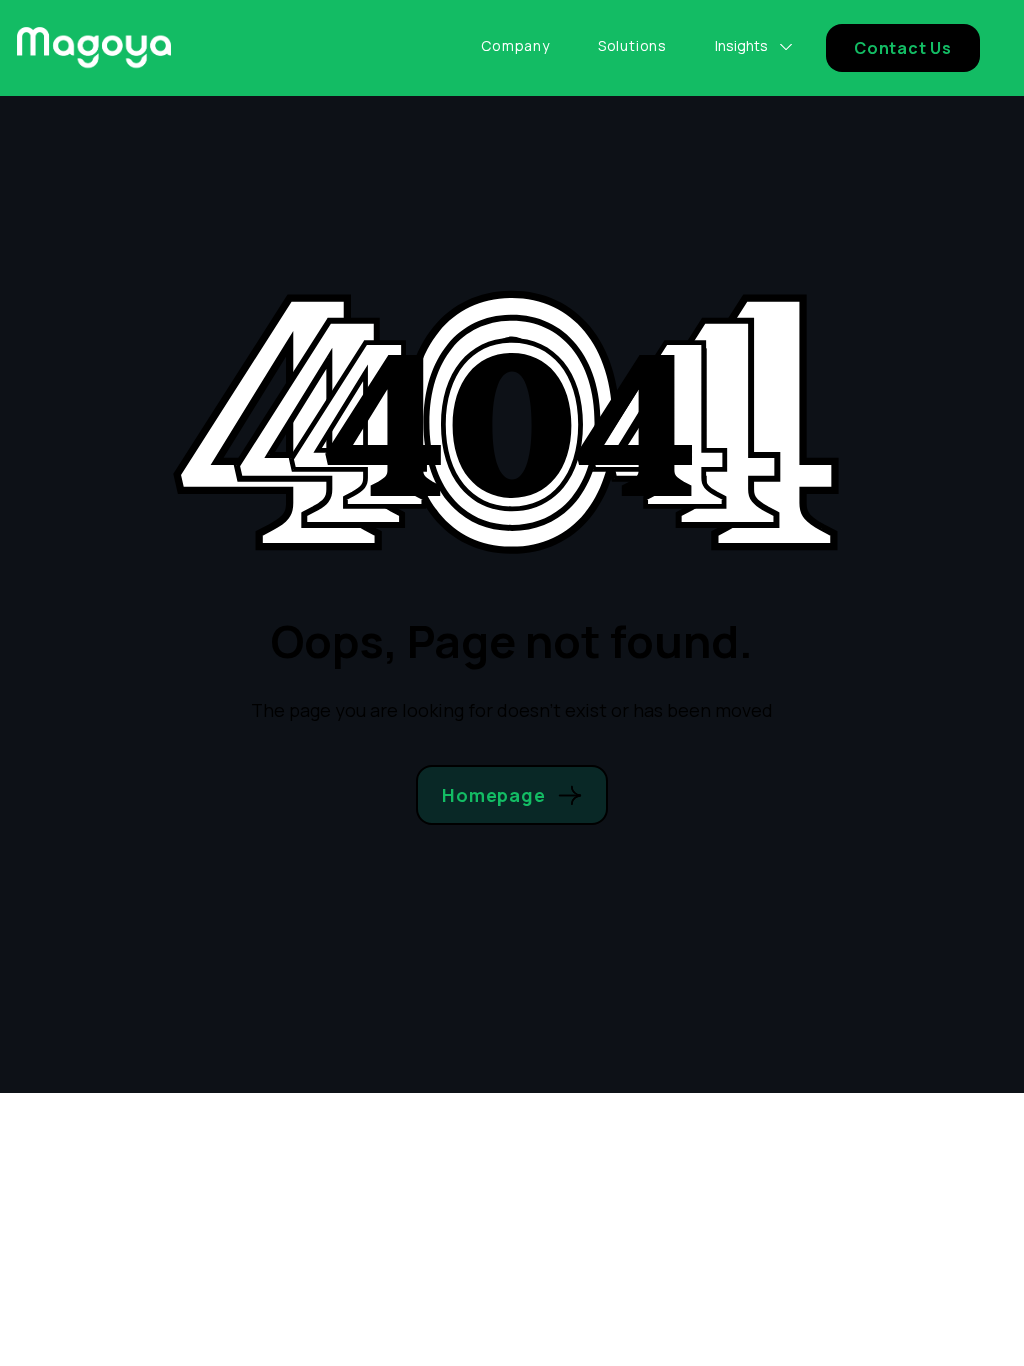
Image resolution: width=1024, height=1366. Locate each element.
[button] (754, 45)
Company (515, 46)
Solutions (632, 46)
